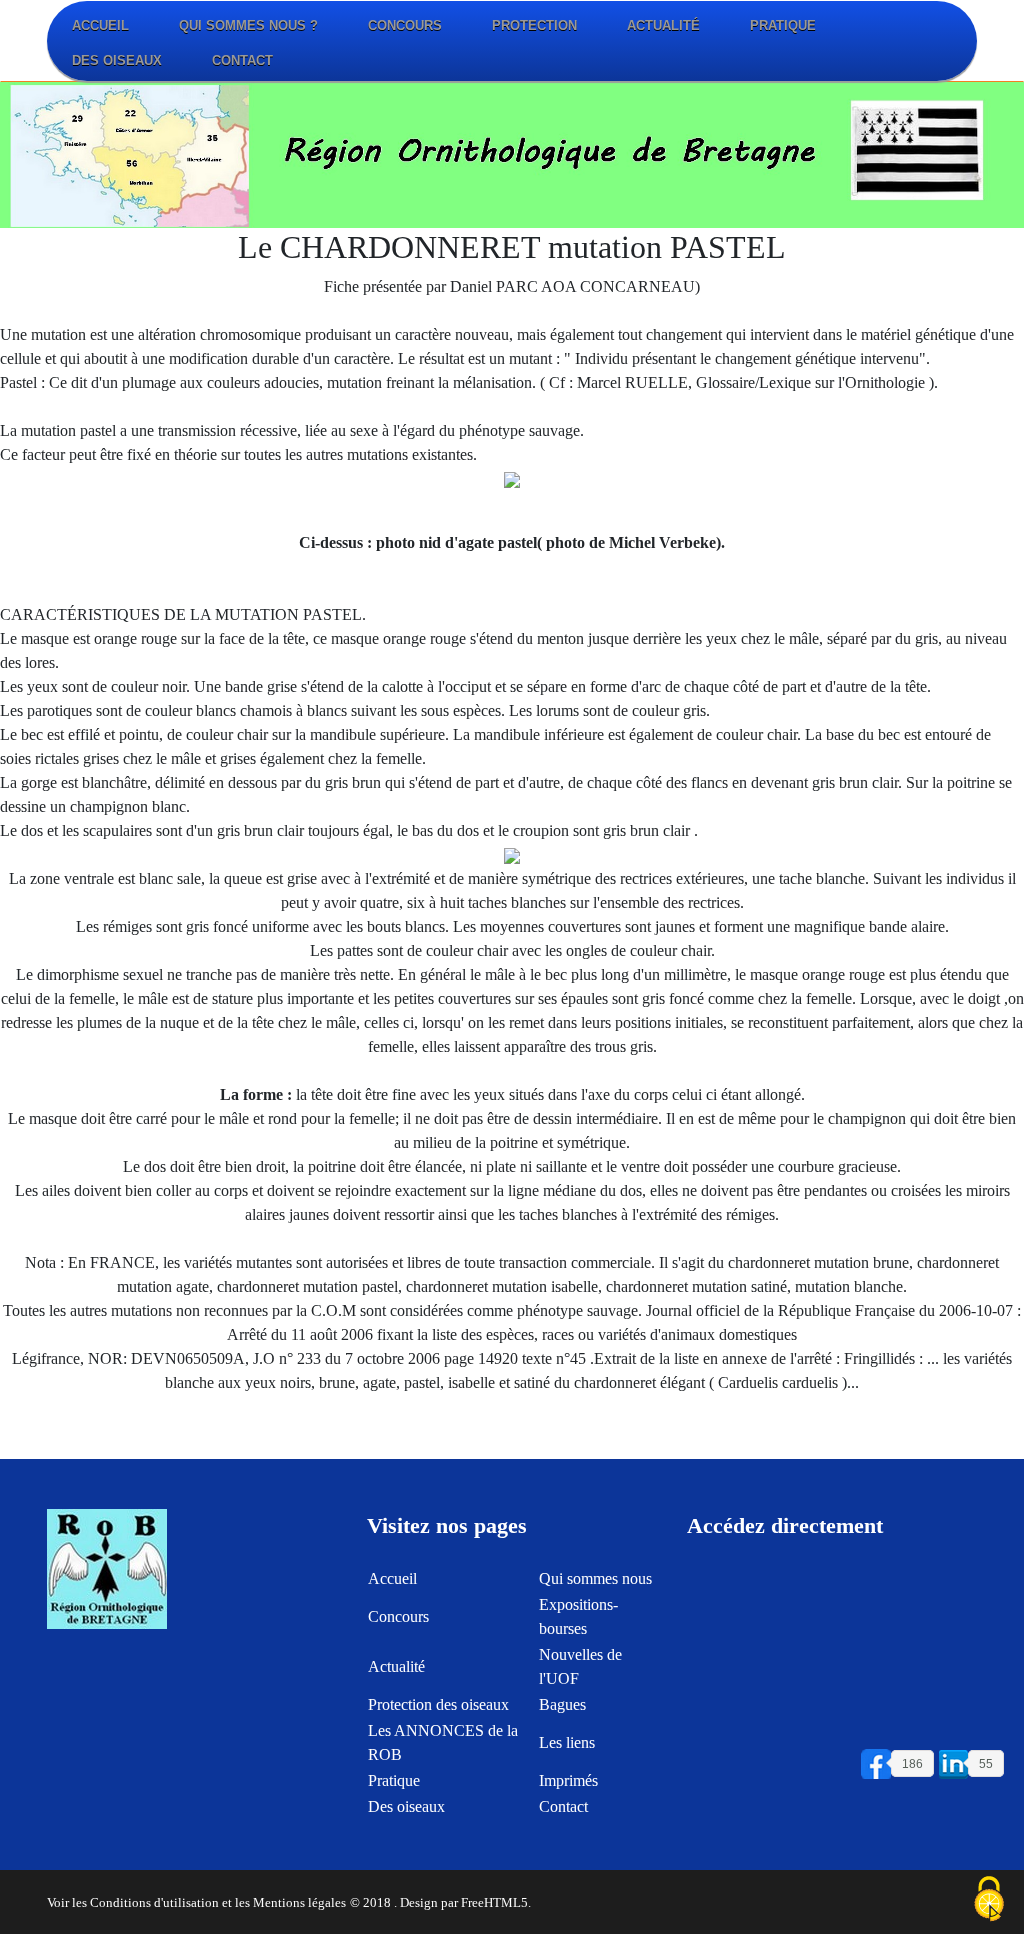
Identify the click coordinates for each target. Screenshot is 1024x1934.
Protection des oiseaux (438, 1704)
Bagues (562, 1704)
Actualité (663, 25)
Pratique (783, 25)
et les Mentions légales (284, 1903)
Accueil (100, 25)
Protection (534, 25)
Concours (405, 25)
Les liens (567, 1742)
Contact (242, 60)
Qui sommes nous (595, 1578)
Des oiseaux (117, 60)
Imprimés (568, 1780)
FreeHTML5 (494, 1903)
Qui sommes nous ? (248, 25)
